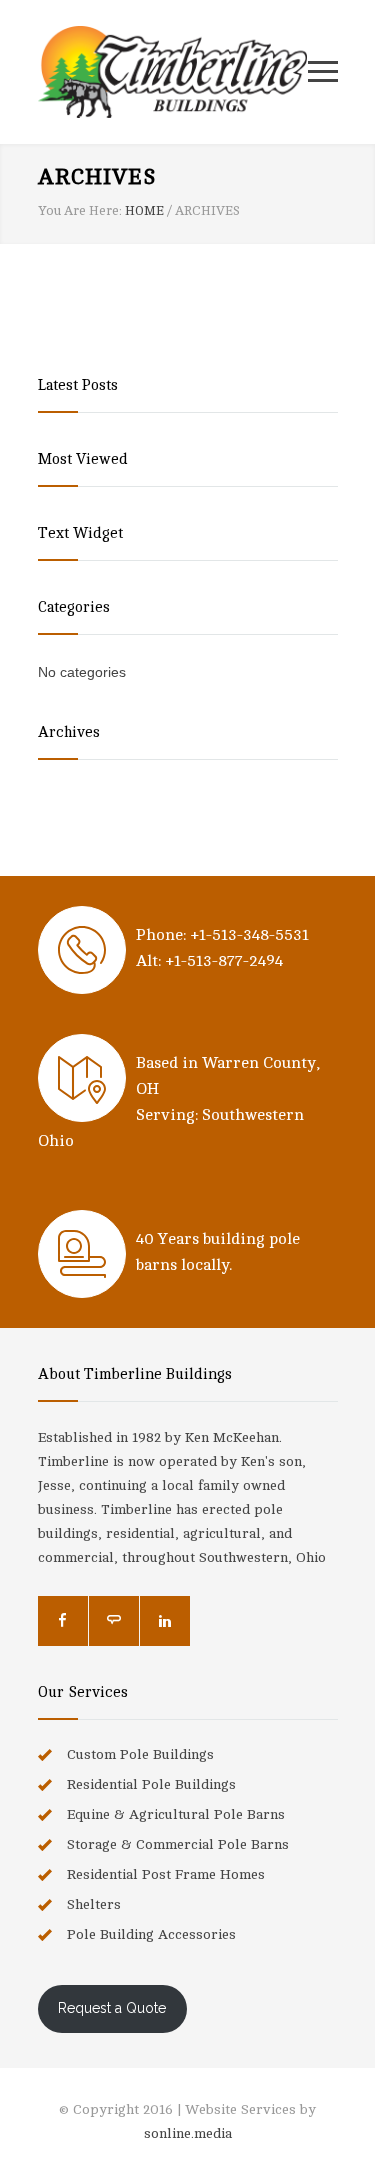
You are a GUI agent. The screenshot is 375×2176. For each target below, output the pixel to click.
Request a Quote (112, 2008)
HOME (144, 211)
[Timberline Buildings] (173, 72)
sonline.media (188, 2133)
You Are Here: (80, 211)
